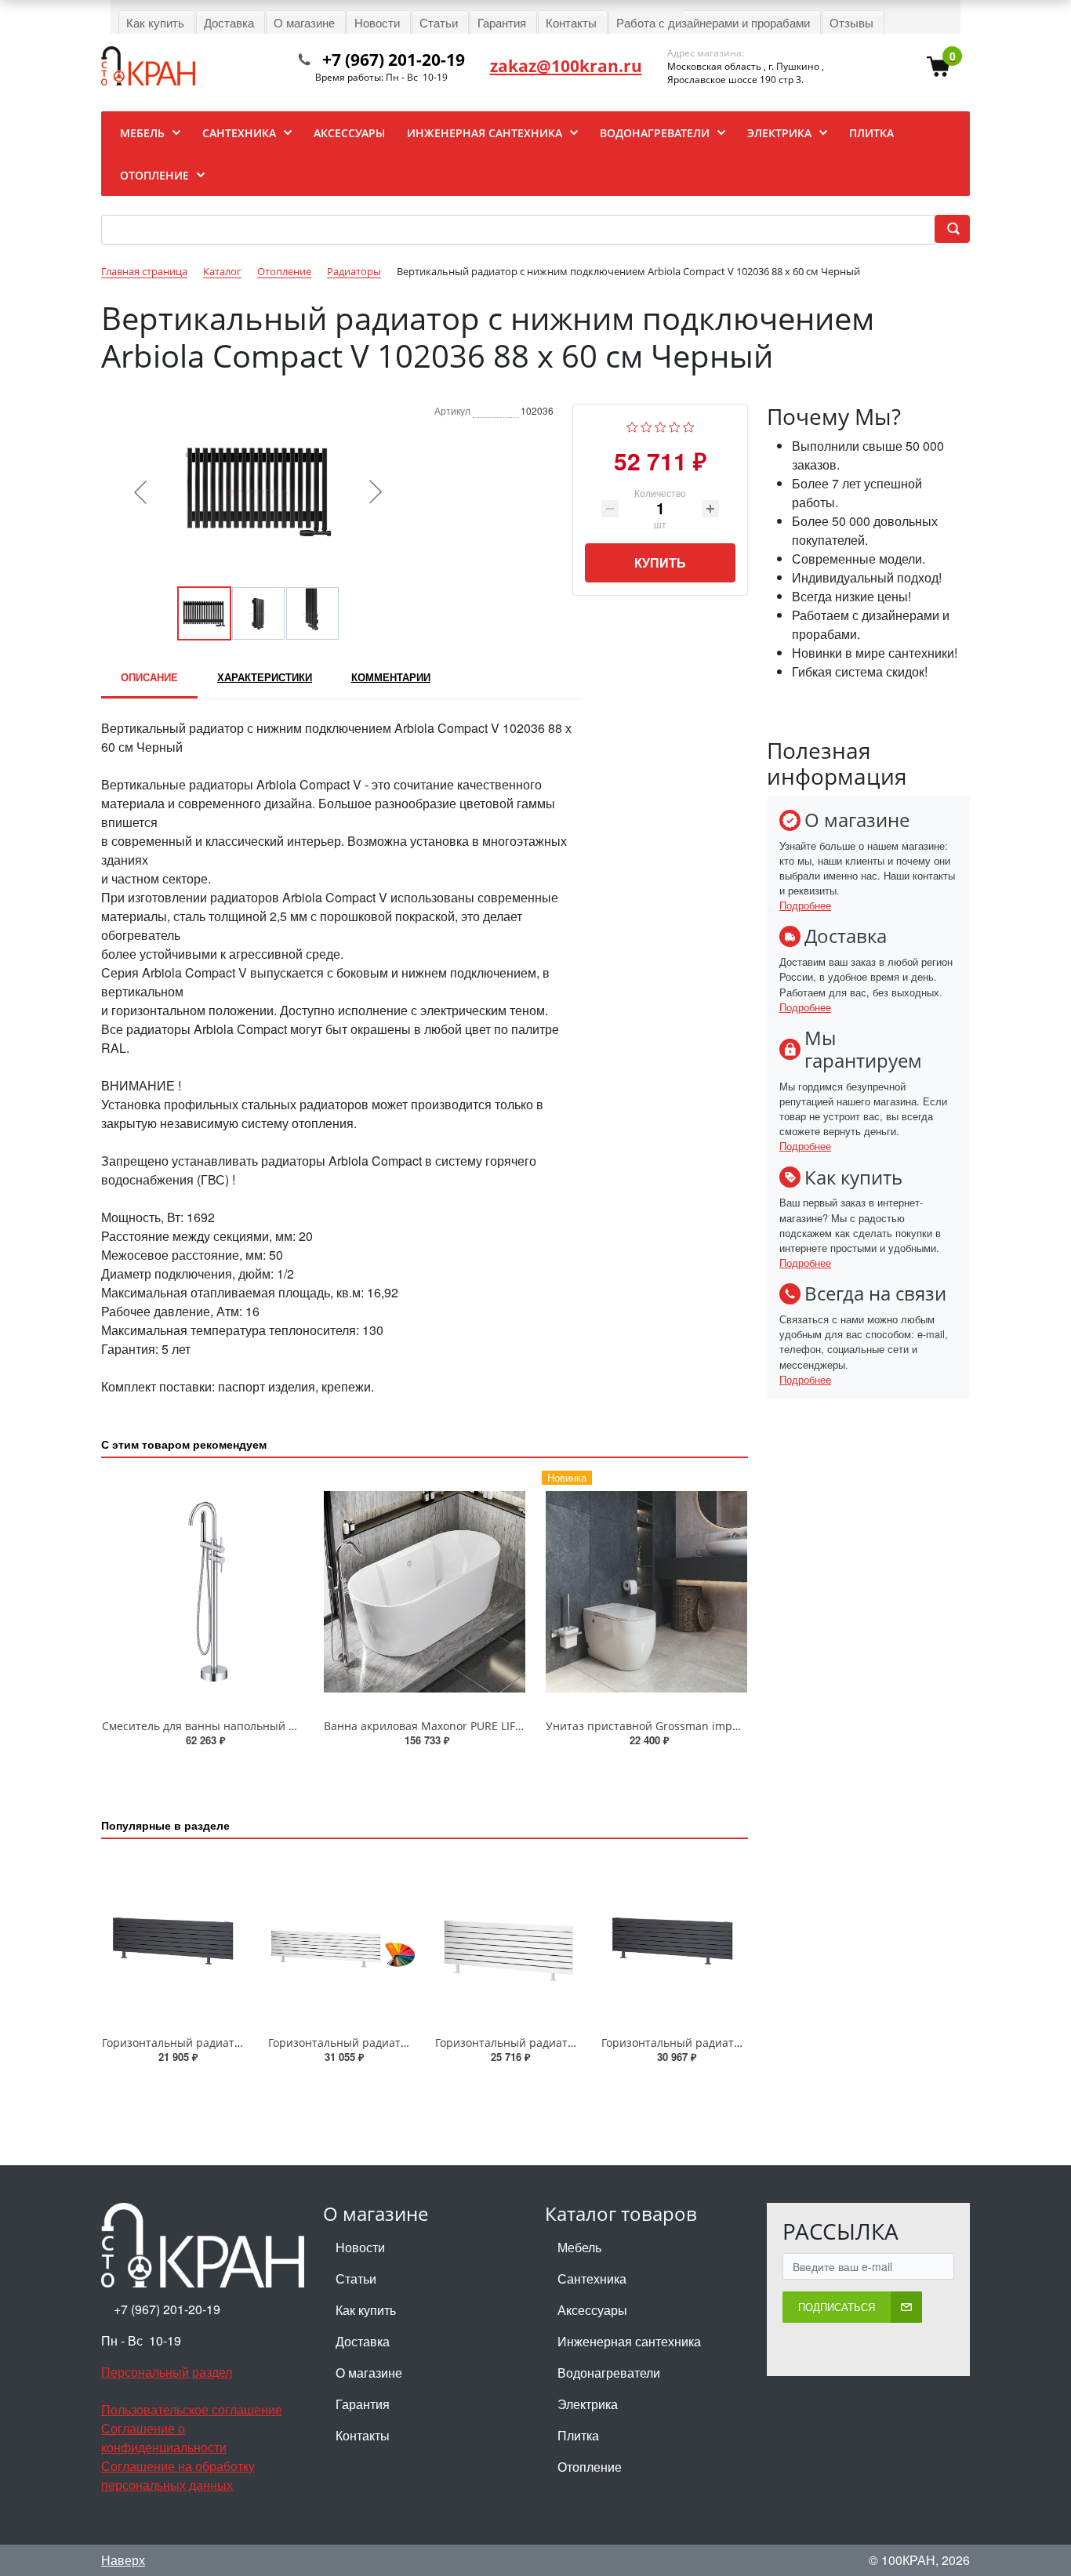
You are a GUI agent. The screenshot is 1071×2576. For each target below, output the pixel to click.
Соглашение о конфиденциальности (164, 2438)
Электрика (588, 2404)
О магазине (369, 2373)
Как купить (366, 2310)
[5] (689, 425)
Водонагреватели (609, 2373)
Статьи (356, 2278)
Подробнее (805, 905)
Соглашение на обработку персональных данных (178, 2475)
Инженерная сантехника (629, 2341)
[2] (646, 425)
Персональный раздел (167, 2372)
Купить (660, 562)
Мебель (579, 2247)
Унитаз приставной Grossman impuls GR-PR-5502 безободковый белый (738, 1726)
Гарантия (363, 2404)
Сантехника (592, 2278)
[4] (675, 425)
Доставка (363, 2341)
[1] (632, 425)
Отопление (590, 2467)
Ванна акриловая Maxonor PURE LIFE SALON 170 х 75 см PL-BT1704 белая (519, 1726)
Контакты (363, 2435)
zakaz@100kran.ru (566, 66)
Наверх (123, 2560)
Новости (360, 2247)
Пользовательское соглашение (192, 2409)
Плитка (578, 2435)
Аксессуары (592, 2310)
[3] (661, 425)
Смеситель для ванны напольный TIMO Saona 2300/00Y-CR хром (276, 1726)
